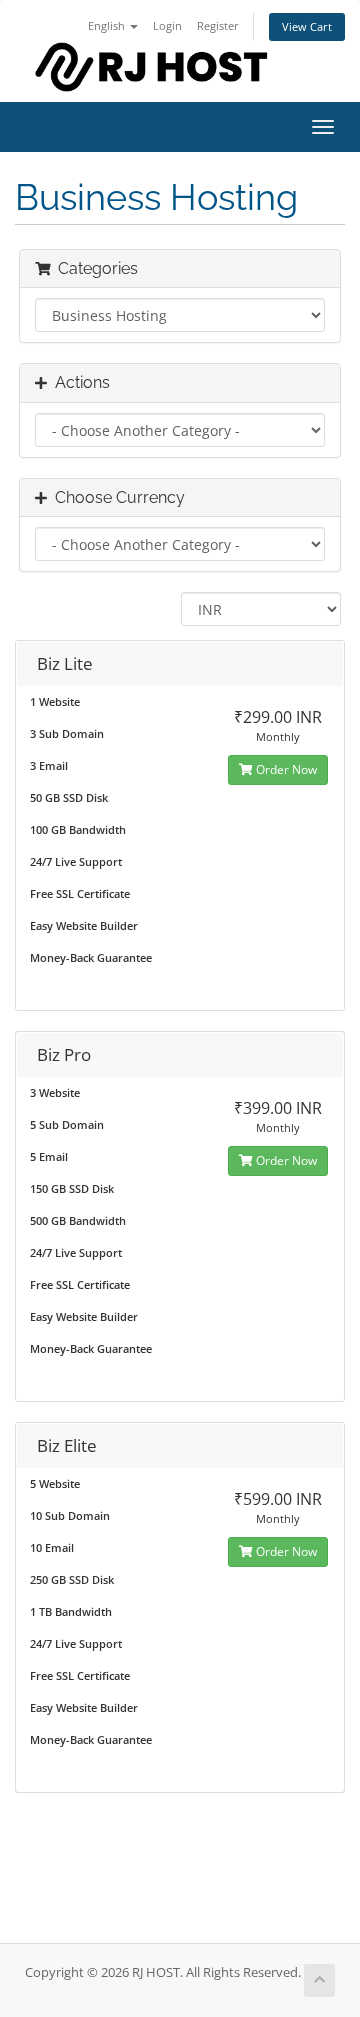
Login (167, 25)
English (108, 25)
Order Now (285, 769)
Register (218, 25)
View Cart (307, 26)
